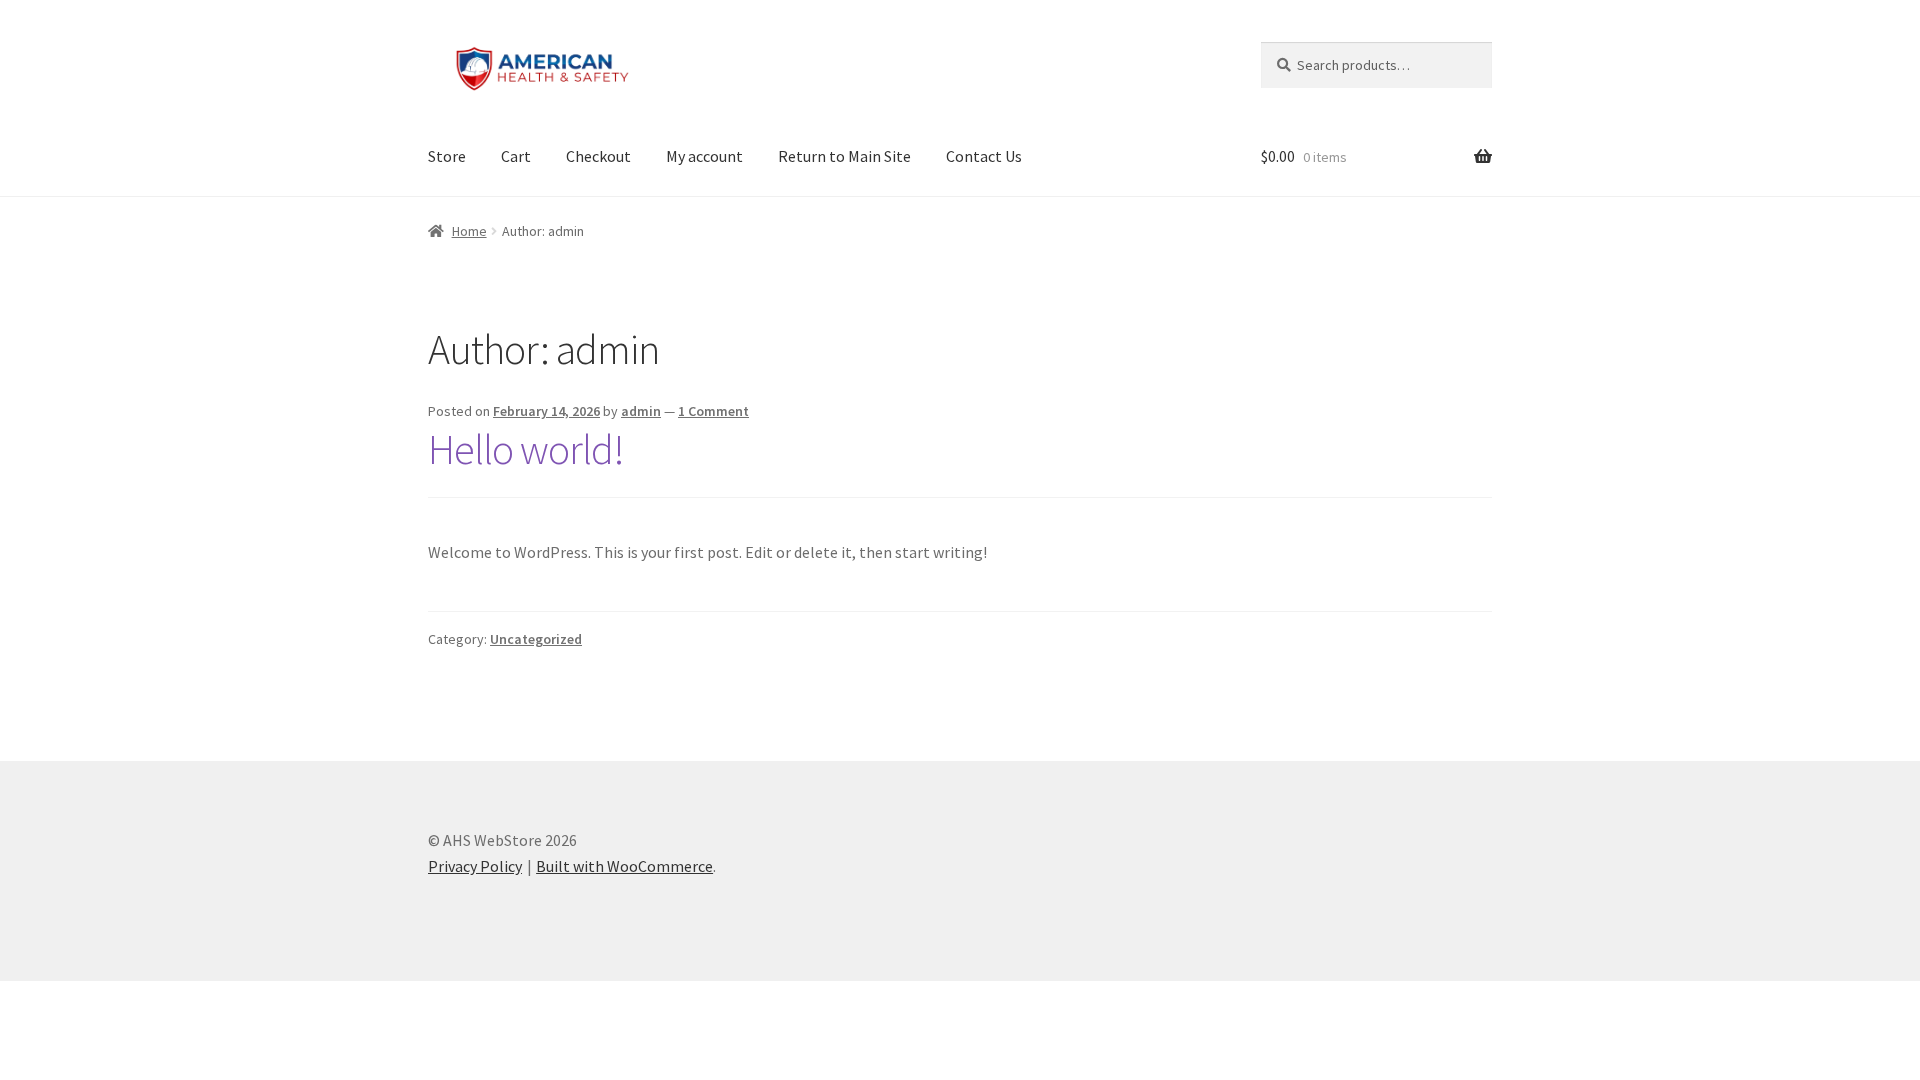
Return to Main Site (844, 156)
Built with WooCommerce (624, 866)
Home (469, 231)
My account (704, 156)
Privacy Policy (475, 866)
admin (641, 411)
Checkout (598, 156)
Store (447, 156)
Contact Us (984, 156)
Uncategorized (536, 639)
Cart (516, 156)
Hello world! (526, 449)
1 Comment (713, 411)
